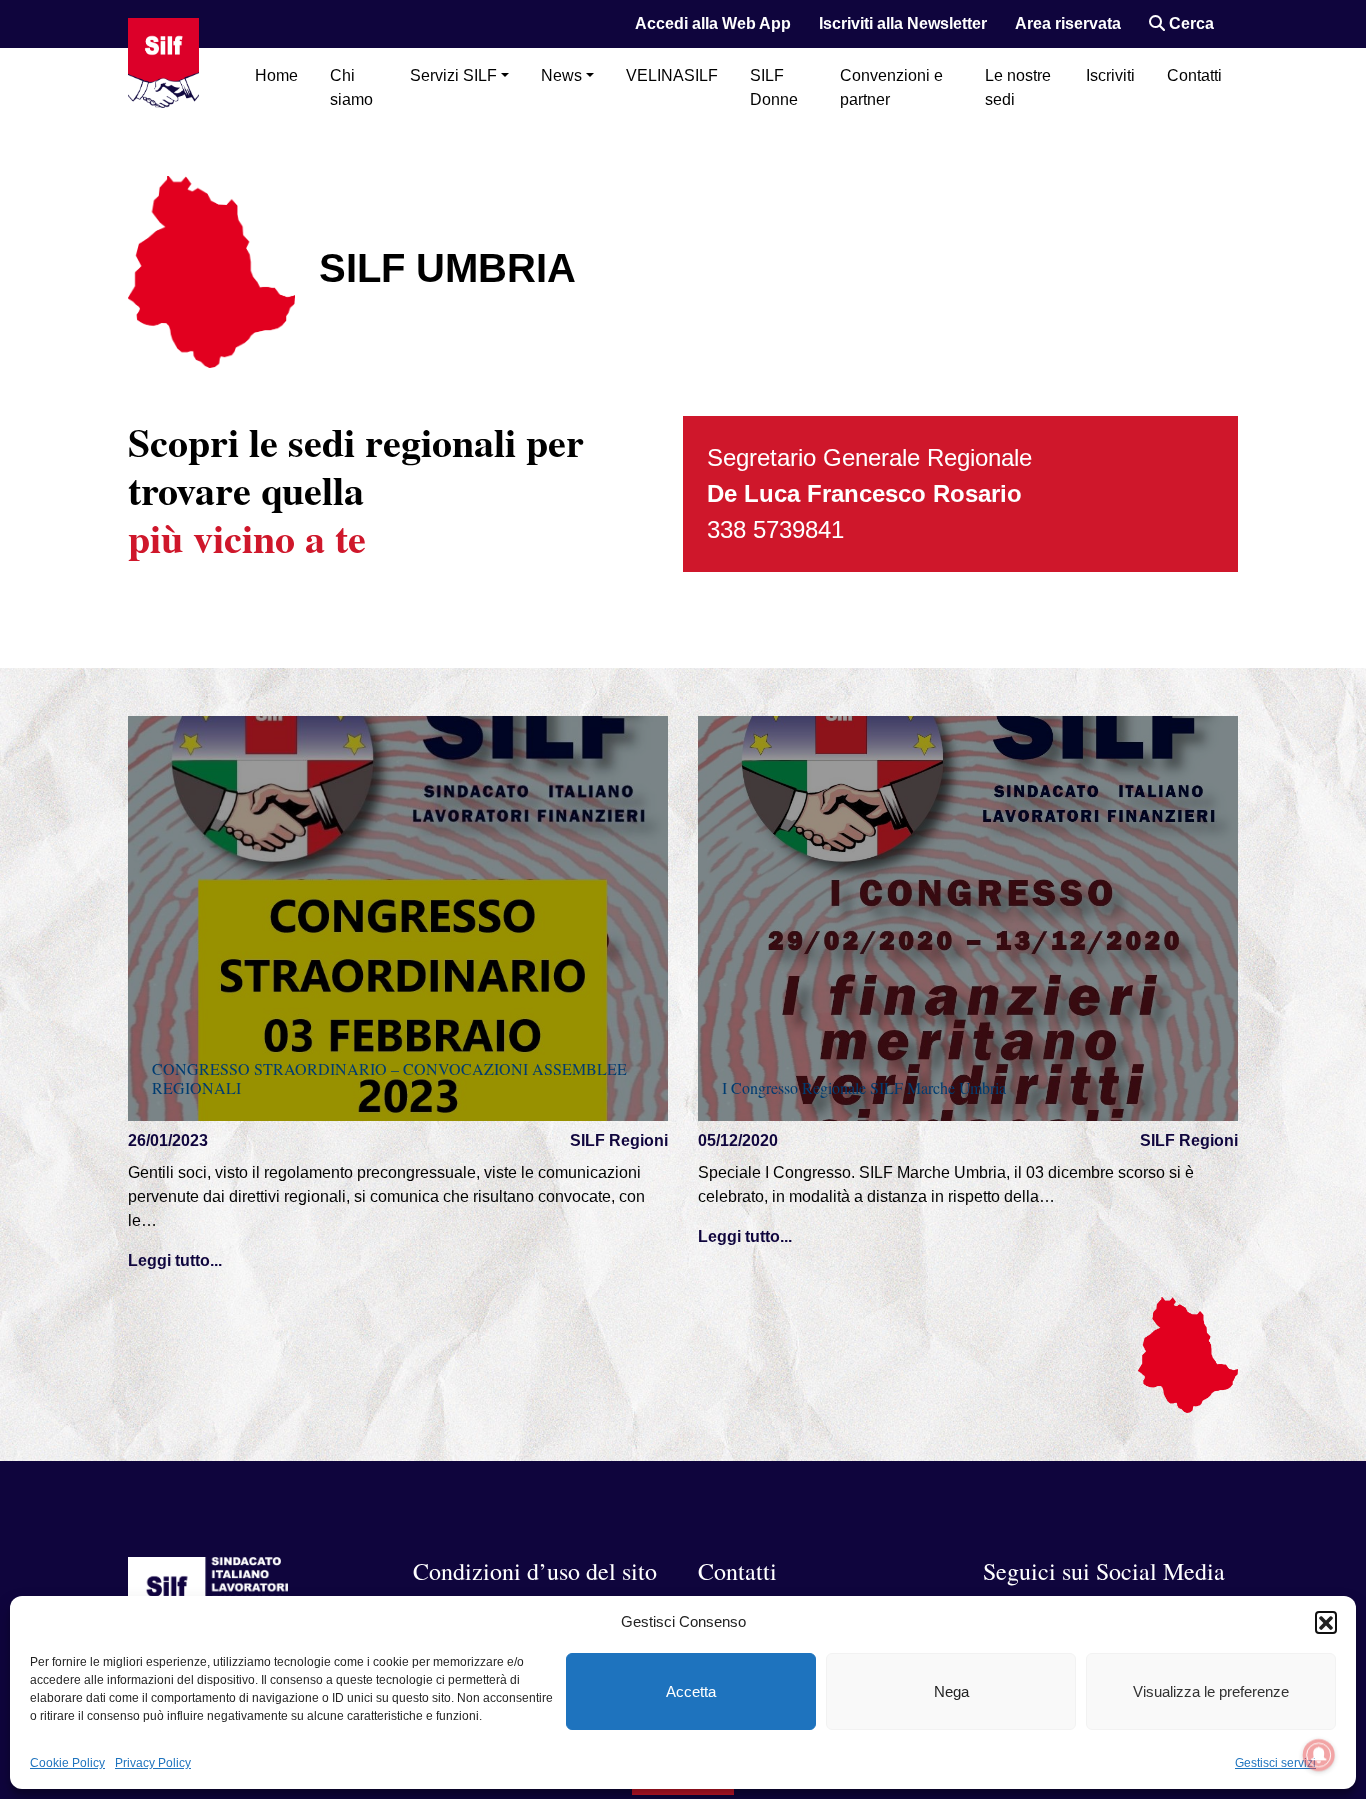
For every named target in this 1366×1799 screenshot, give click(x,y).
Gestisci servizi (1275, 1763)
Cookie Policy (67, 1763)
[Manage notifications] (1319, 1755)
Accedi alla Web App (713, 23)
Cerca (1189, 23)
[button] (1326, 1622)
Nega (951, 1691)
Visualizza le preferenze (1211, 1691)
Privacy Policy (153, 1763)
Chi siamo (351, 87)
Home (276, 75)
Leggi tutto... (175, 1260)
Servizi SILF (453, 75)
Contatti (1194, 75)
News (561, 75)
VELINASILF (672, 75)
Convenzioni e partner (891, 87)
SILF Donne (774, 87)
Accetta (691, 1691)
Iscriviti (1110, 75)
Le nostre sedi (1018, 87)
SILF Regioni (619, 1140)
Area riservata (1068, 23)
